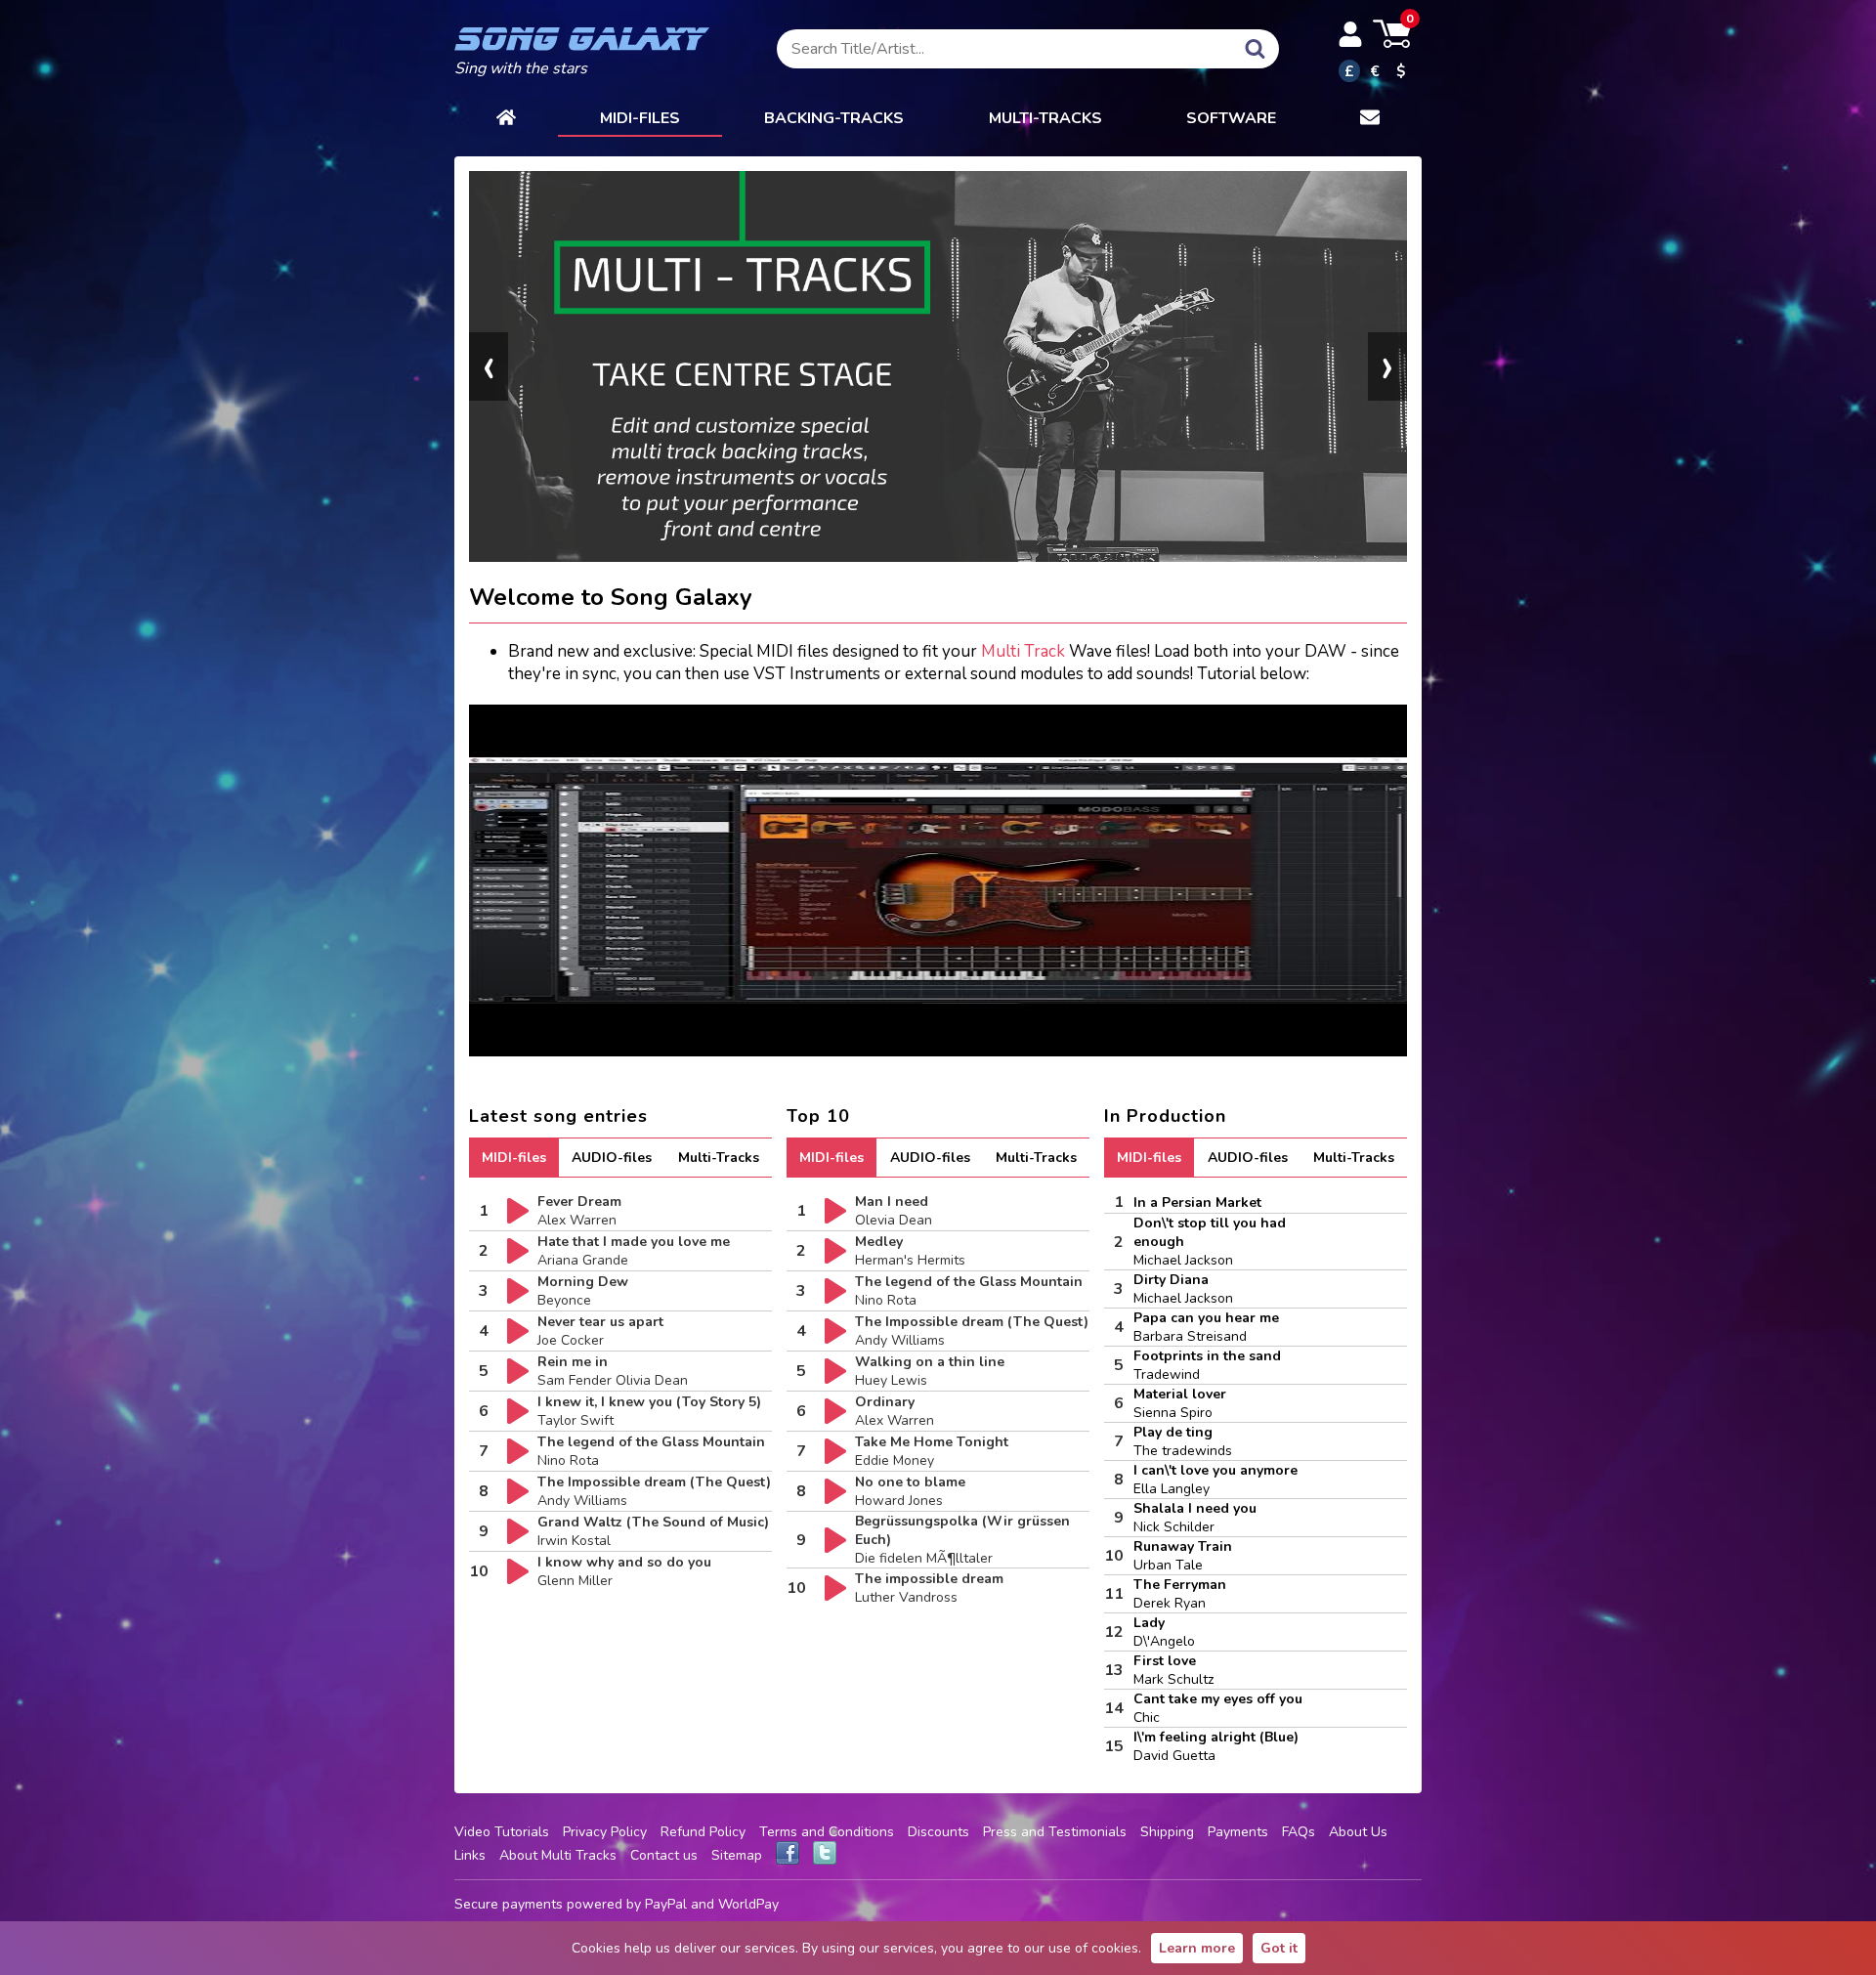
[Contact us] (1370, 119)
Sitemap (737, 1855)
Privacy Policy (605, 1832)
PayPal (666, 1904)
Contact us (664, 1855)
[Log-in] (1350, 34)
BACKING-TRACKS (834, 118)
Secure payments (509, 1904)
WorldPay (748, 1904)
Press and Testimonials (1055, 1832)
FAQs (1299, 1832)
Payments (1238, 1832)
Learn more (1197, 1948)
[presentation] (489, 366)
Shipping (1167, 1832)
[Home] (506, 119)
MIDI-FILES (640, 118)
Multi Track (1023, 651)
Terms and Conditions (827, 1832)
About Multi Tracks (558, 1855)
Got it (1279, 1948)
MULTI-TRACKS (1045, 118)
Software (1231, 118)
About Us (1358, 1832)
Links (470, 1855)
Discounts (938, 1832)
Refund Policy (703, 1832)
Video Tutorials (502, 1832)
